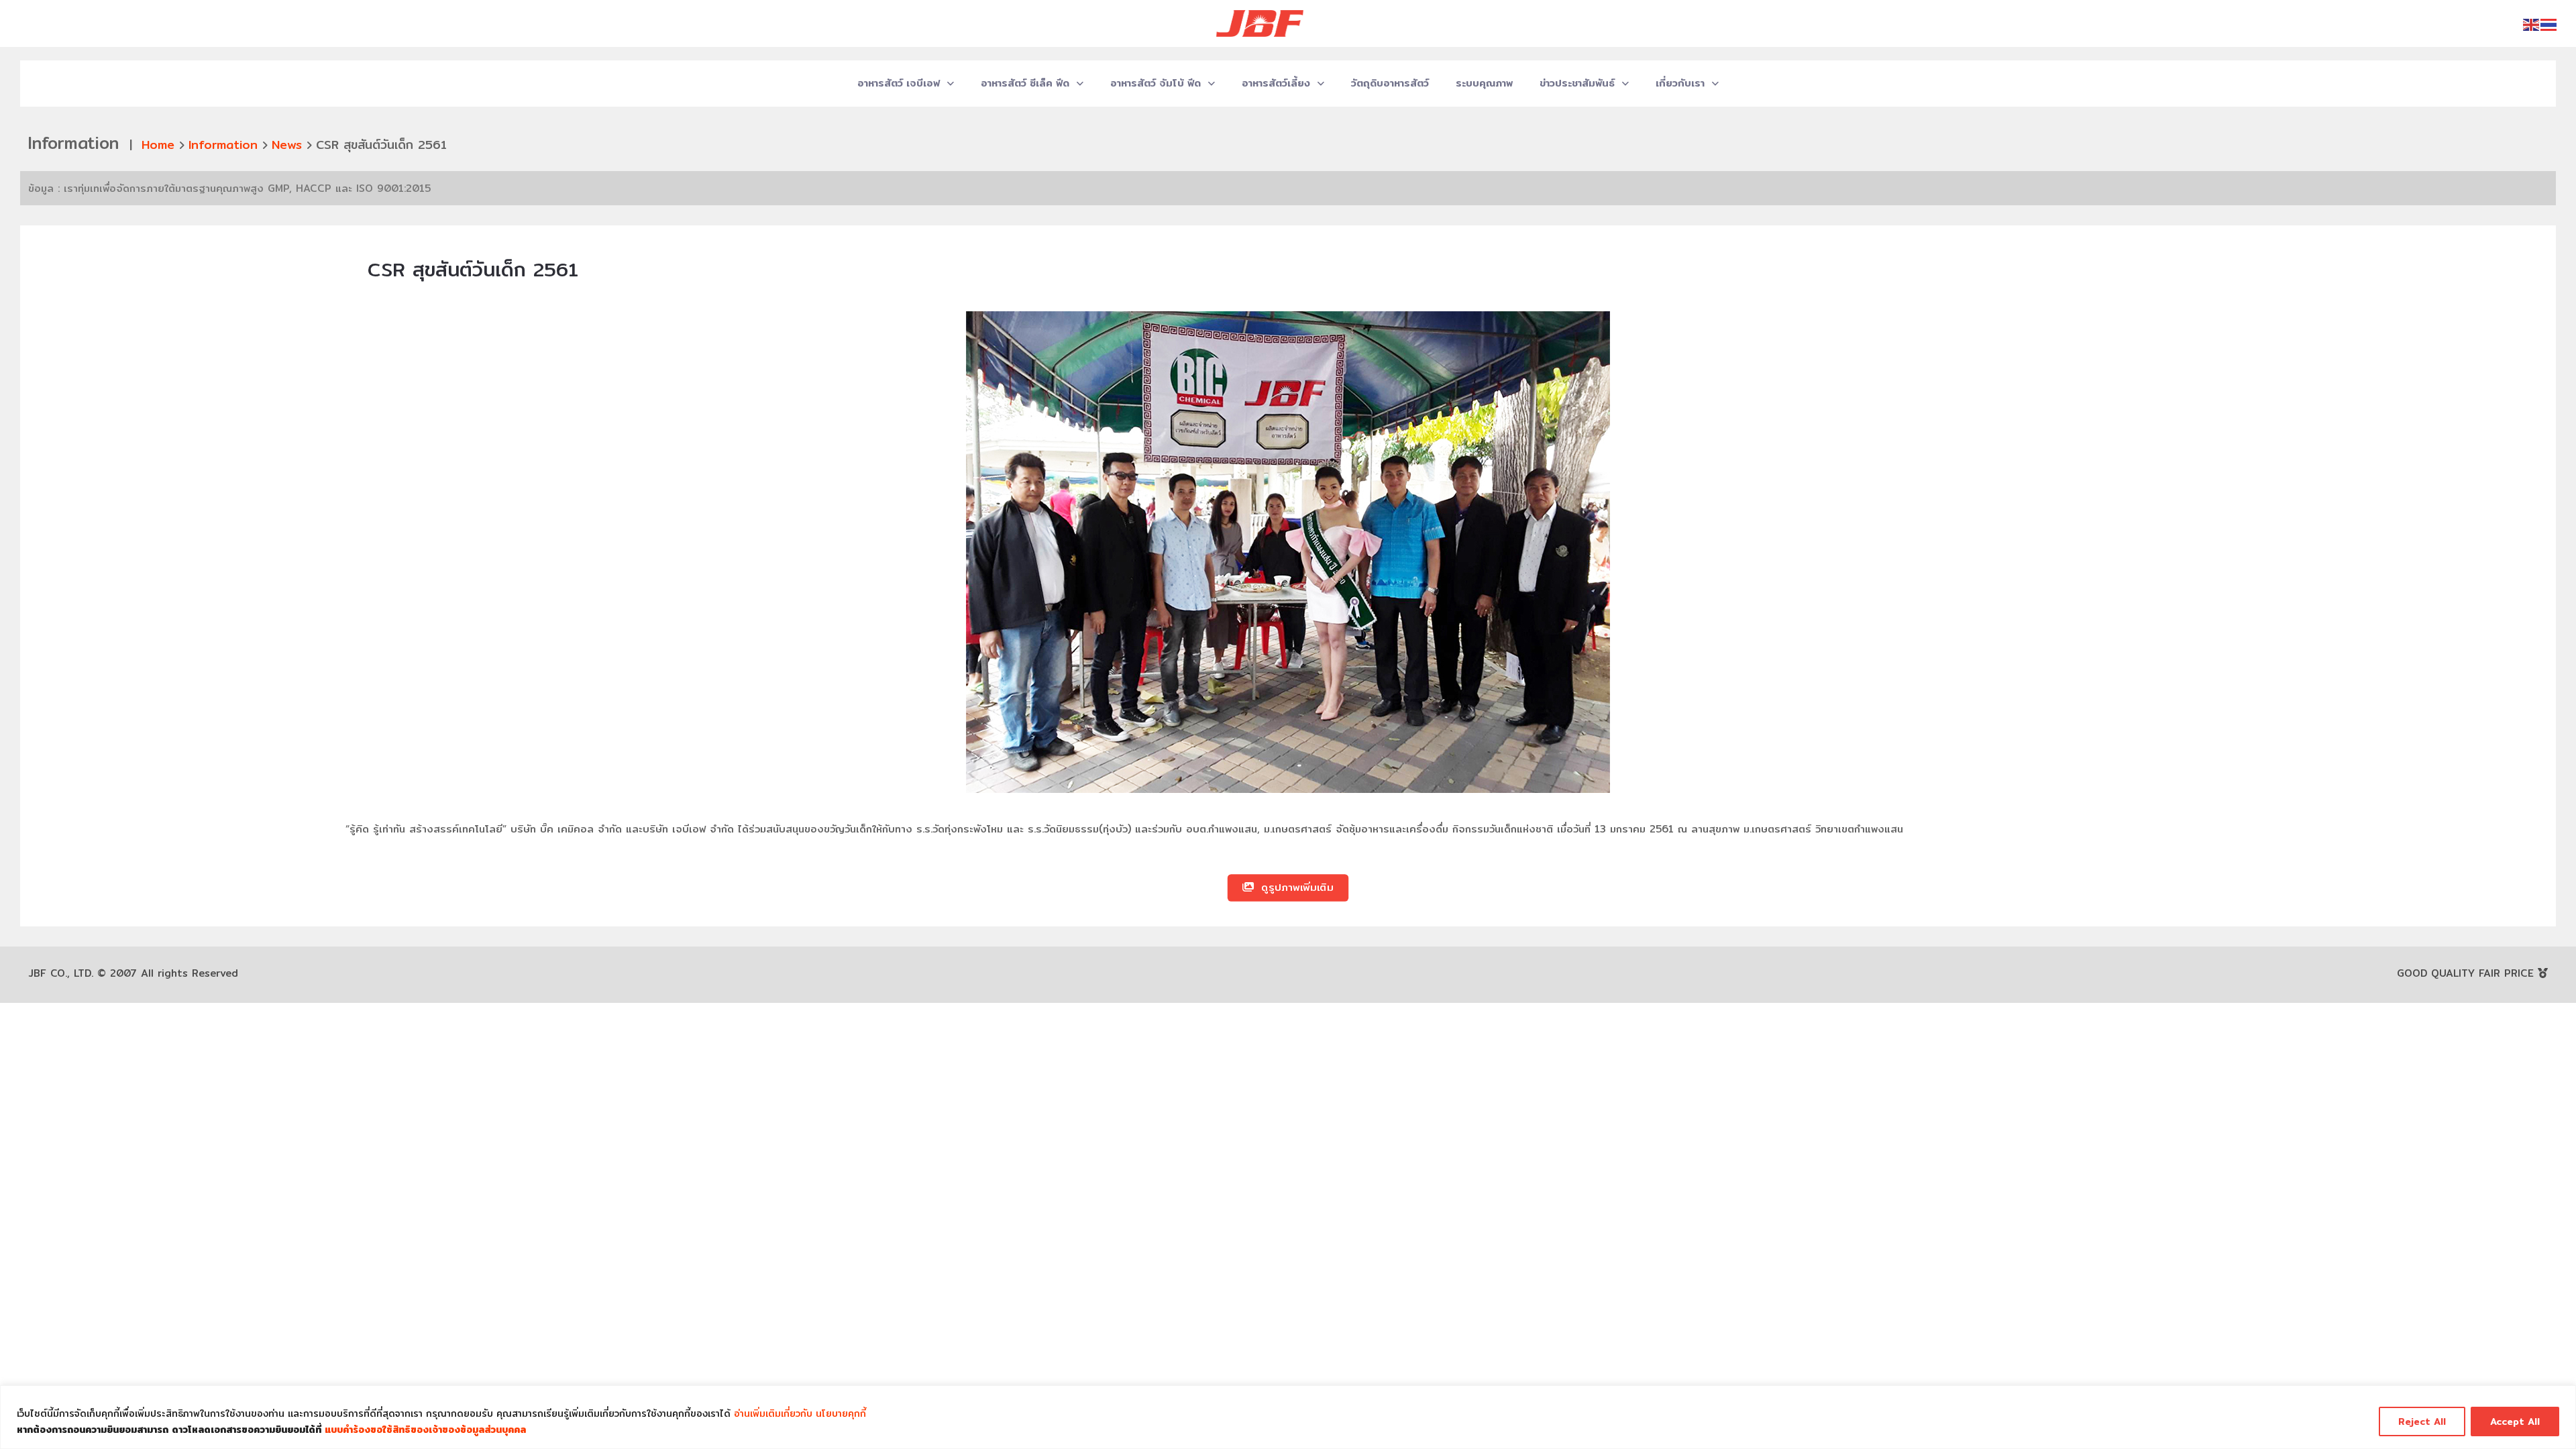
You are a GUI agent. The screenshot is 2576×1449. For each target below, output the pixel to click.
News (287, 145)
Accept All (2515, 1421)
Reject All (2422, 1421)
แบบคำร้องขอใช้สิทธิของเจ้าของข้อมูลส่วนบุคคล (425, 1430)
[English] (2532, 24)
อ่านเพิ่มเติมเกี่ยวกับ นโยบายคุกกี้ (800, 1413)
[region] (1288, 1417)
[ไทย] (2549, 24)
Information (223, 145)
